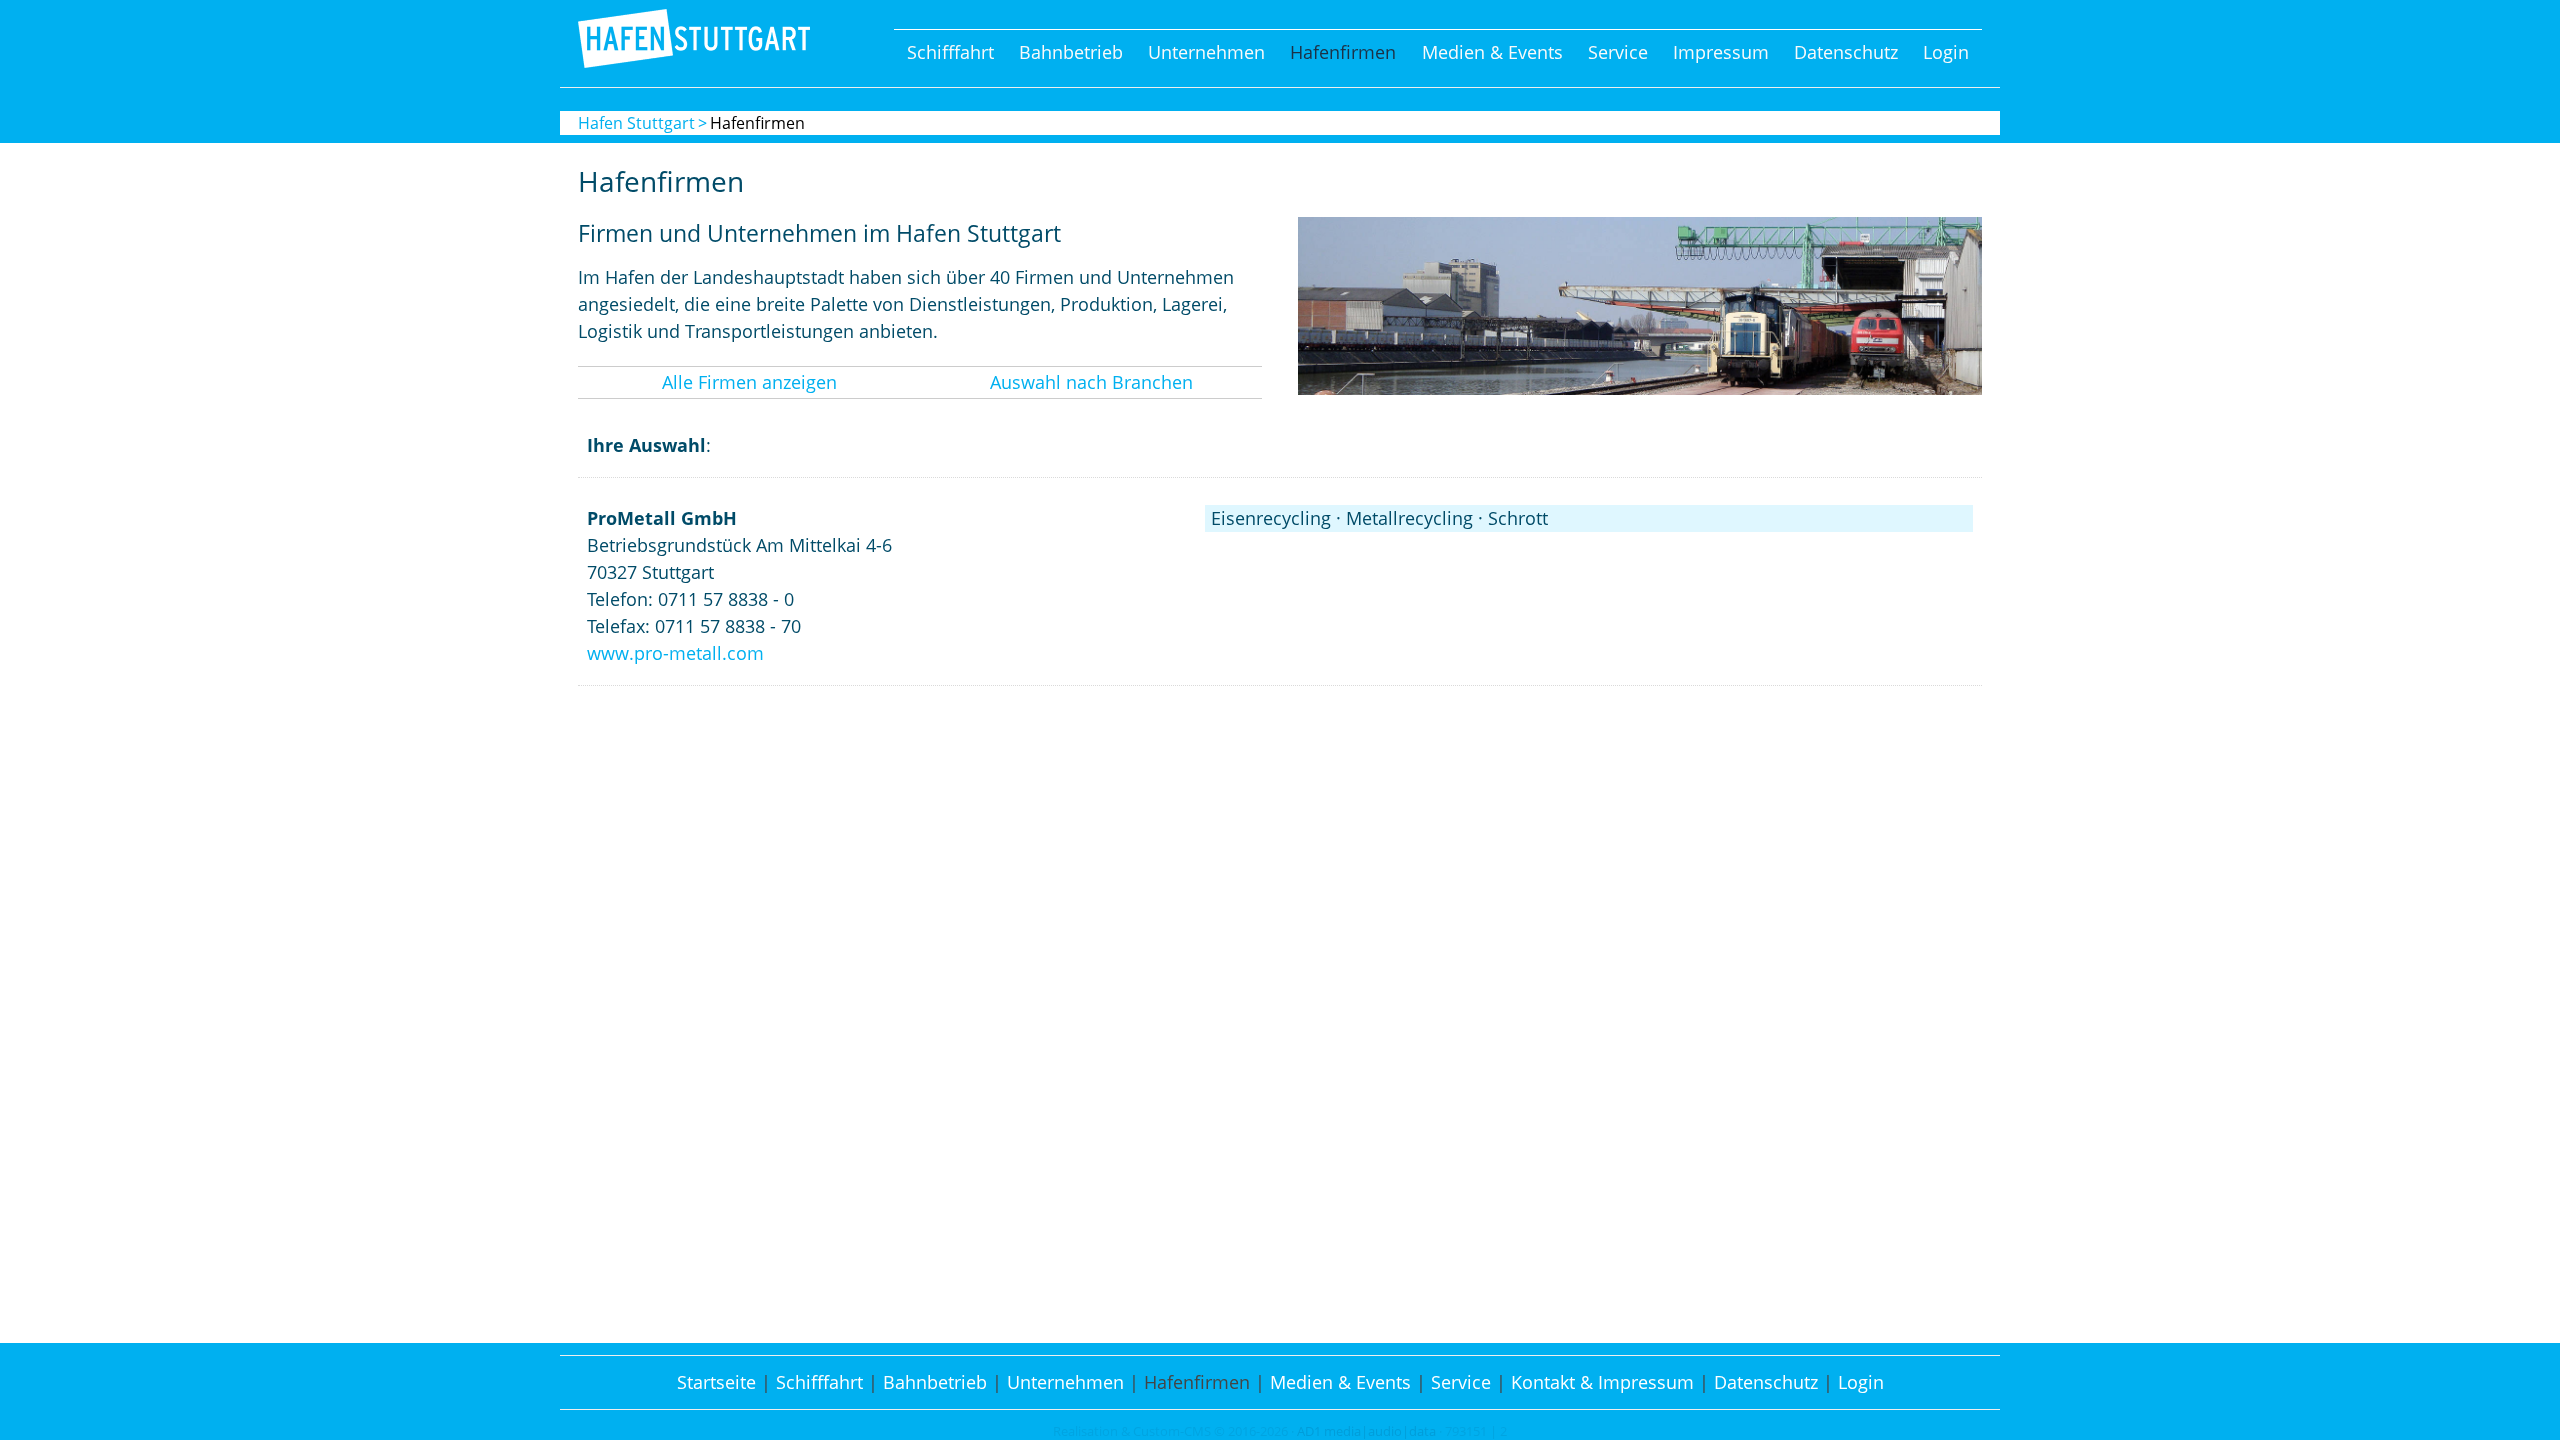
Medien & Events (1492, 52)
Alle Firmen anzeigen (749, 382)
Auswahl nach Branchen (1091, 382)
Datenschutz (1846, 52)
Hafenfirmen (1343, 52)
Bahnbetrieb (1071, 52)
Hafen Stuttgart (636, 123)
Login (1946, 52)
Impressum (1721, 52)
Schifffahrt (950, 52)
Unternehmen (1206, 52)
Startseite (716, 1382)
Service (1618, 52)
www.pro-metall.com (675, 653)
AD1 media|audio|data (1366, 1431)
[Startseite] (694, 61)
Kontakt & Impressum (1602, 1382)
